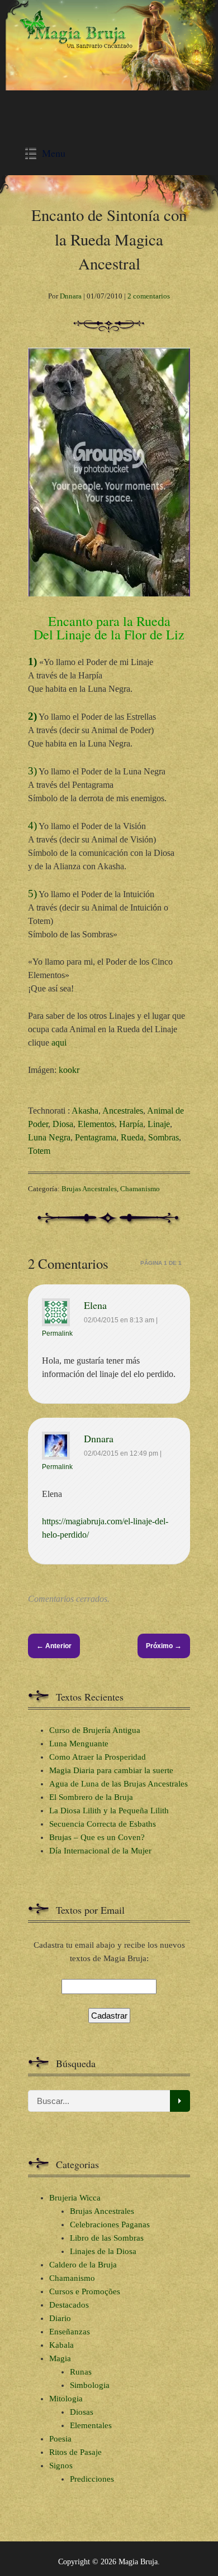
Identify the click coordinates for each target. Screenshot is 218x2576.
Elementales (91, 2425)
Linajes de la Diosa (103, 2251)
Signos (61, 2466)
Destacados (69, 2305)
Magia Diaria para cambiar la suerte (111, 1770)
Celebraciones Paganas (110, 2224)
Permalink (57, 1333)
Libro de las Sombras (107, 2238)
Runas (81, 2372)
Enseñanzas (70, 2332)
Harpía (131, 1124)
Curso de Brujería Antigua (95, 1730)
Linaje (159, 1124)
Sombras (163, 1137)
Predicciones (92, 2479)
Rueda (132, 1137)
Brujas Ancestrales (89, 1189)
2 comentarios (149, 296)
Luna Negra (49, 1137)
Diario (60, 2318)
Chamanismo (140, 1189)
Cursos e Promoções (85, 2291)
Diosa (63, 1124)
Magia (60, 2358)
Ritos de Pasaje (75, 2452)
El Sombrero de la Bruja (91, 1797)
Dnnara (71, 296)
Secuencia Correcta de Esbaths (103, 1824)
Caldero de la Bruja (83, 2265)
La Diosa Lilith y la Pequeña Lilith (109, 1811)
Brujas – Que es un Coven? (97, 1837)
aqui (59, 1043)
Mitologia (66, 2399)
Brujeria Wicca (75, 2198)
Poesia (60, 2439)
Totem (39, 1151)
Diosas (82, 2412)
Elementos (96, 1124)
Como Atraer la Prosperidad (98, 1757)
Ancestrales (123, 1111)
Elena (95, 1305)
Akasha (85, 1111)
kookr (69, 1070)
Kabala (61, 2345)
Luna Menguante (79, 1744)
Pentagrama (96, 1137)
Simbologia (90, 2385)
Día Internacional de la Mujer (100, 1851)
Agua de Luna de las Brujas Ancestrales (119, 1784)
